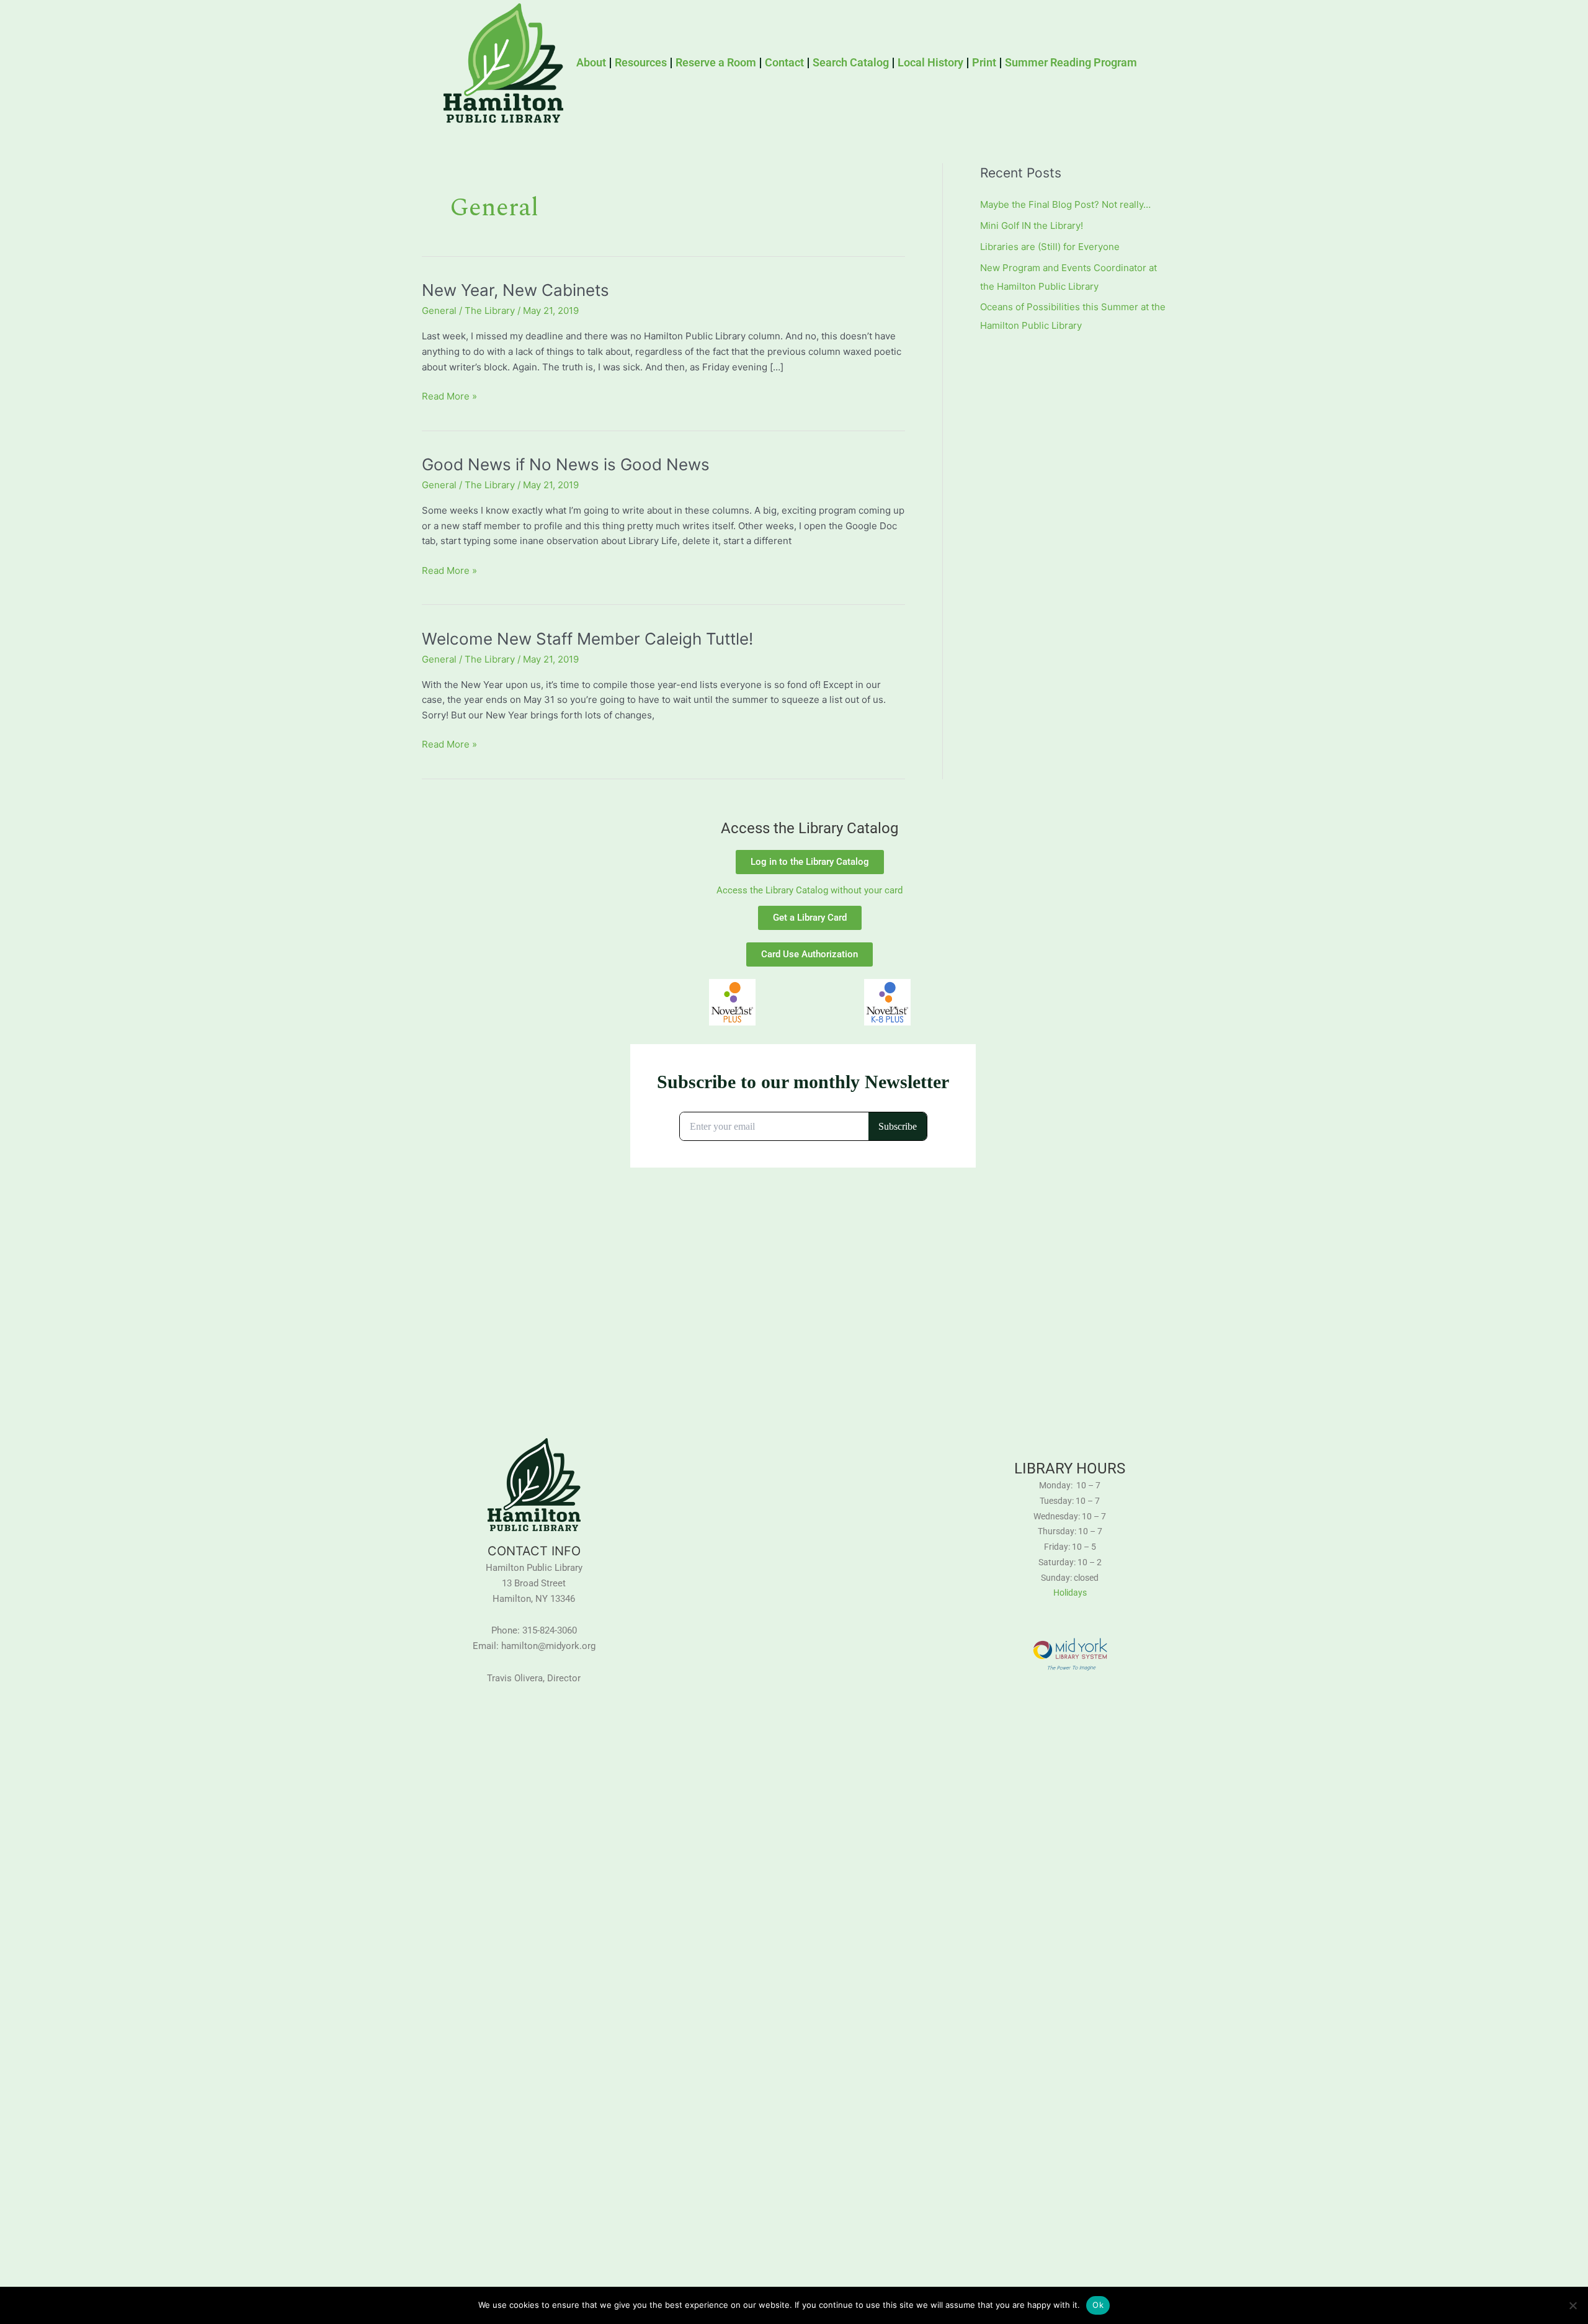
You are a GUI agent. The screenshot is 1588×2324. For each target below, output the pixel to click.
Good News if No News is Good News (566, 464)
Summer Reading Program (1071, 62)
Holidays (1070, 1593)
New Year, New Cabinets (515, 290)
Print (984, 62)
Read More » (449, 396)
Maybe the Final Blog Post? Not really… (1065, 204)
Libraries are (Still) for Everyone (1050, 247)
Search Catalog (851, 62)
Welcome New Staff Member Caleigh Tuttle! (587, 639)
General (439, 311)
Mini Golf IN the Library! (1032, 226)
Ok (1098, 2305)
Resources (641, 62)
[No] (1572, 2305)
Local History (930, 62)
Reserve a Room (716, 62)
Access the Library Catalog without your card (810, 890)
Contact (784, 62)
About (591, 62)
